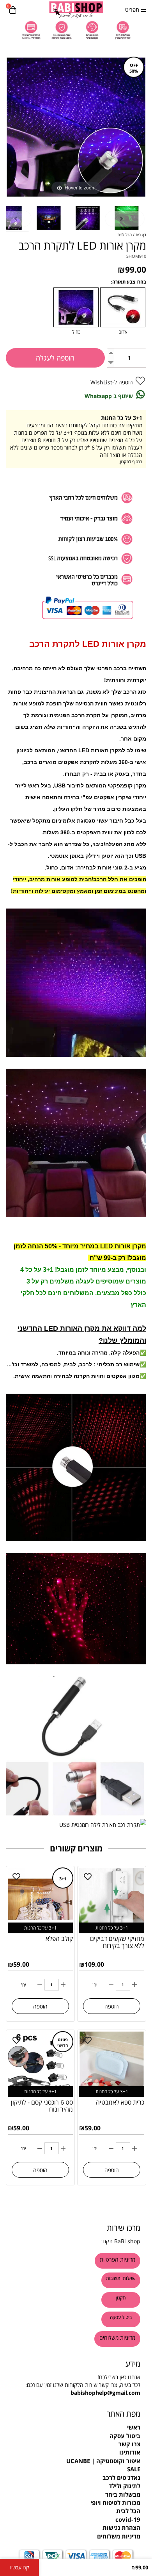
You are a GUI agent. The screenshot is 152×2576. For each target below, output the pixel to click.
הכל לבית (128, 2511)
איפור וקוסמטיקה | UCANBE (103, 2461)
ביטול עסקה (125, 2436)
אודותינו (130, 2452)
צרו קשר (129, 2444)
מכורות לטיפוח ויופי (115, 2503)
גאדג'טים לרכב (121, 2478)
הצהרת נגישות (121, 2528)
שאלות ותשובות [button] (121, 2278)
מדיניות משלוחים (119, 2536)
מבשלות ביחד (123, 2494)
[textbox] (76, 2414)
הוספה (112, 2006)
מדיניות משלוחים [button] (117, 2338)
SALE (134, 2469)
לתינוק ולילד (125, 2486)
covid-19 (128, 2519)
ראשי (134, 2427)
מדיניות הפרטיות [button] (118, 2259)
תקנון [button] (121, 2298)
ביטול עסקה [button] (121, 2317)
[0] (13, 10)
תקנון (107, 2241)
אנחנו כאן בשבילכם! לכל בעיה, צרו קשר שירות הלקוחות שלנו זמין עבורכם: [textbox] (83, 2385)
